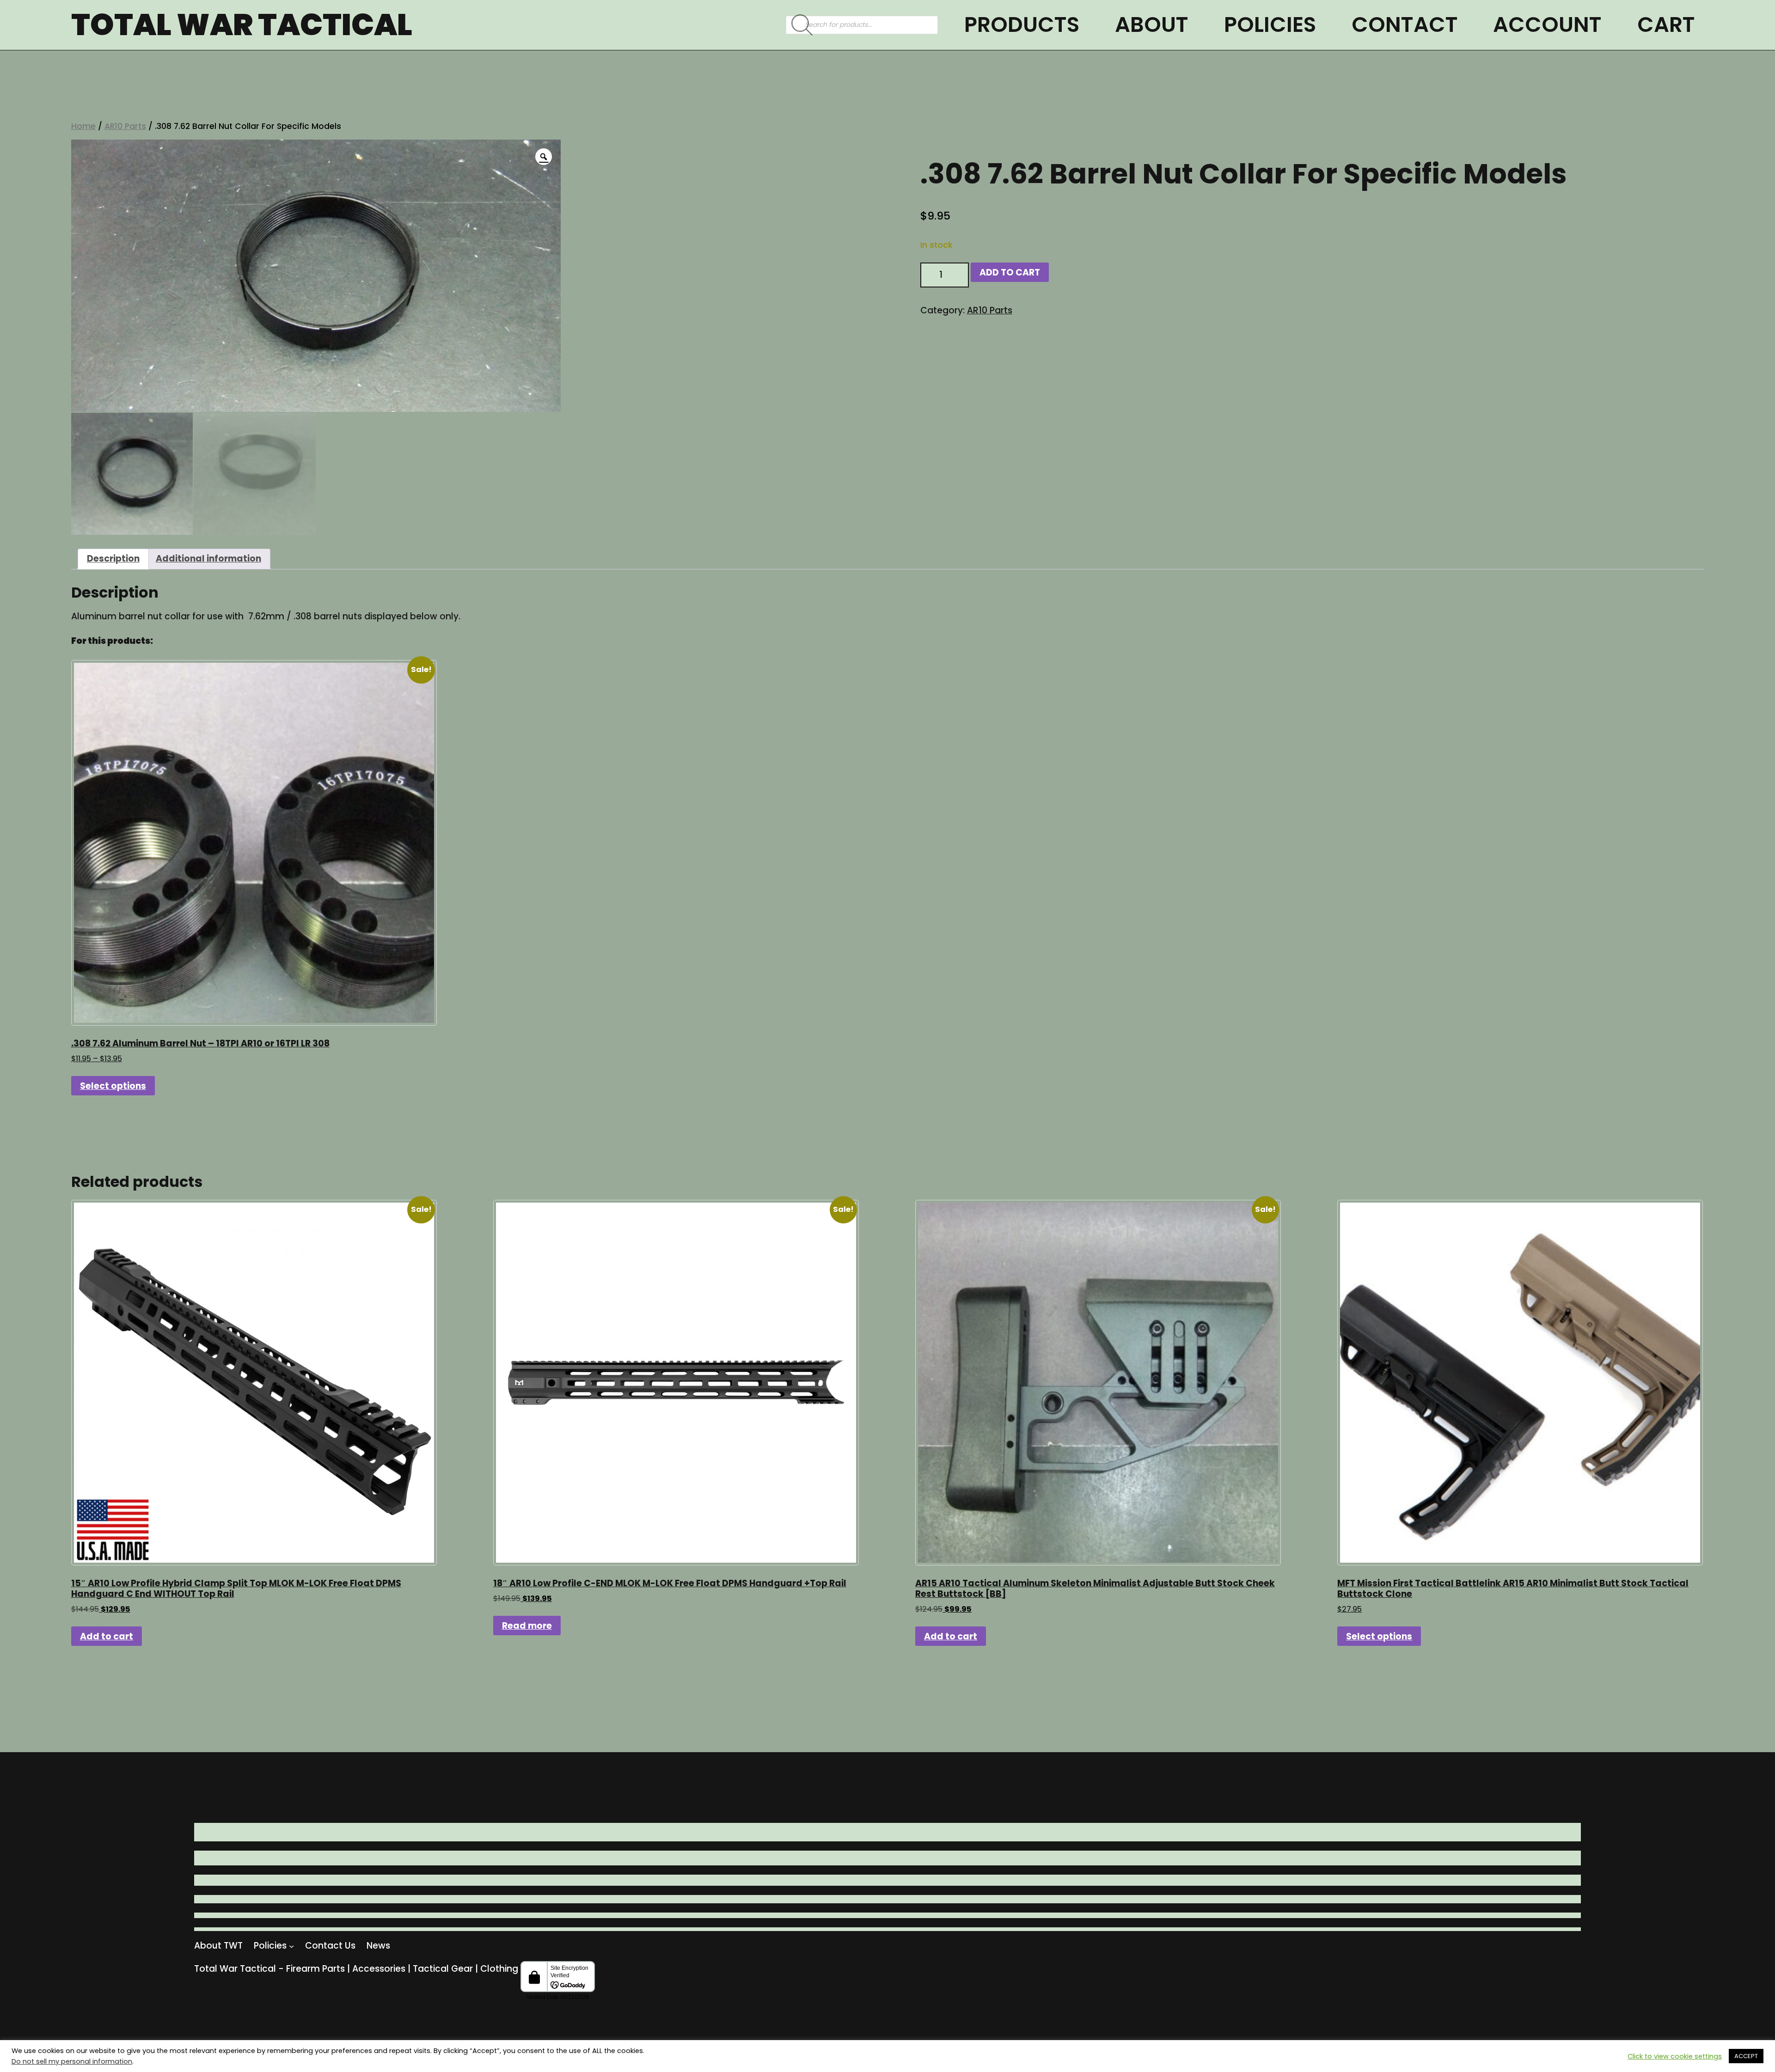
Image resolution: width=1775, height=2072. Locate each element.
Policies (1270, 24)
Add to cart (1010, 272)
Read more (527, 1626)
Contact (1405, 24)
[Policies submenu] (291, 1946)
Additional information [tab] (208, 559)
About (1152, 24)
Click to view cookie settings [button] (1675, 2056)
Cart (1666, 24)
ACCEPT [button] (1746, 2056)
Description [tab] (113, 559)
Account (1547, 24)
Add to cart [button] (107, 1636)
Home (83, 126)
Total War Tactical (242, 25)
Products (1022, 24)
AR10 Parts (125, 126)
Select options (113, 1086)
